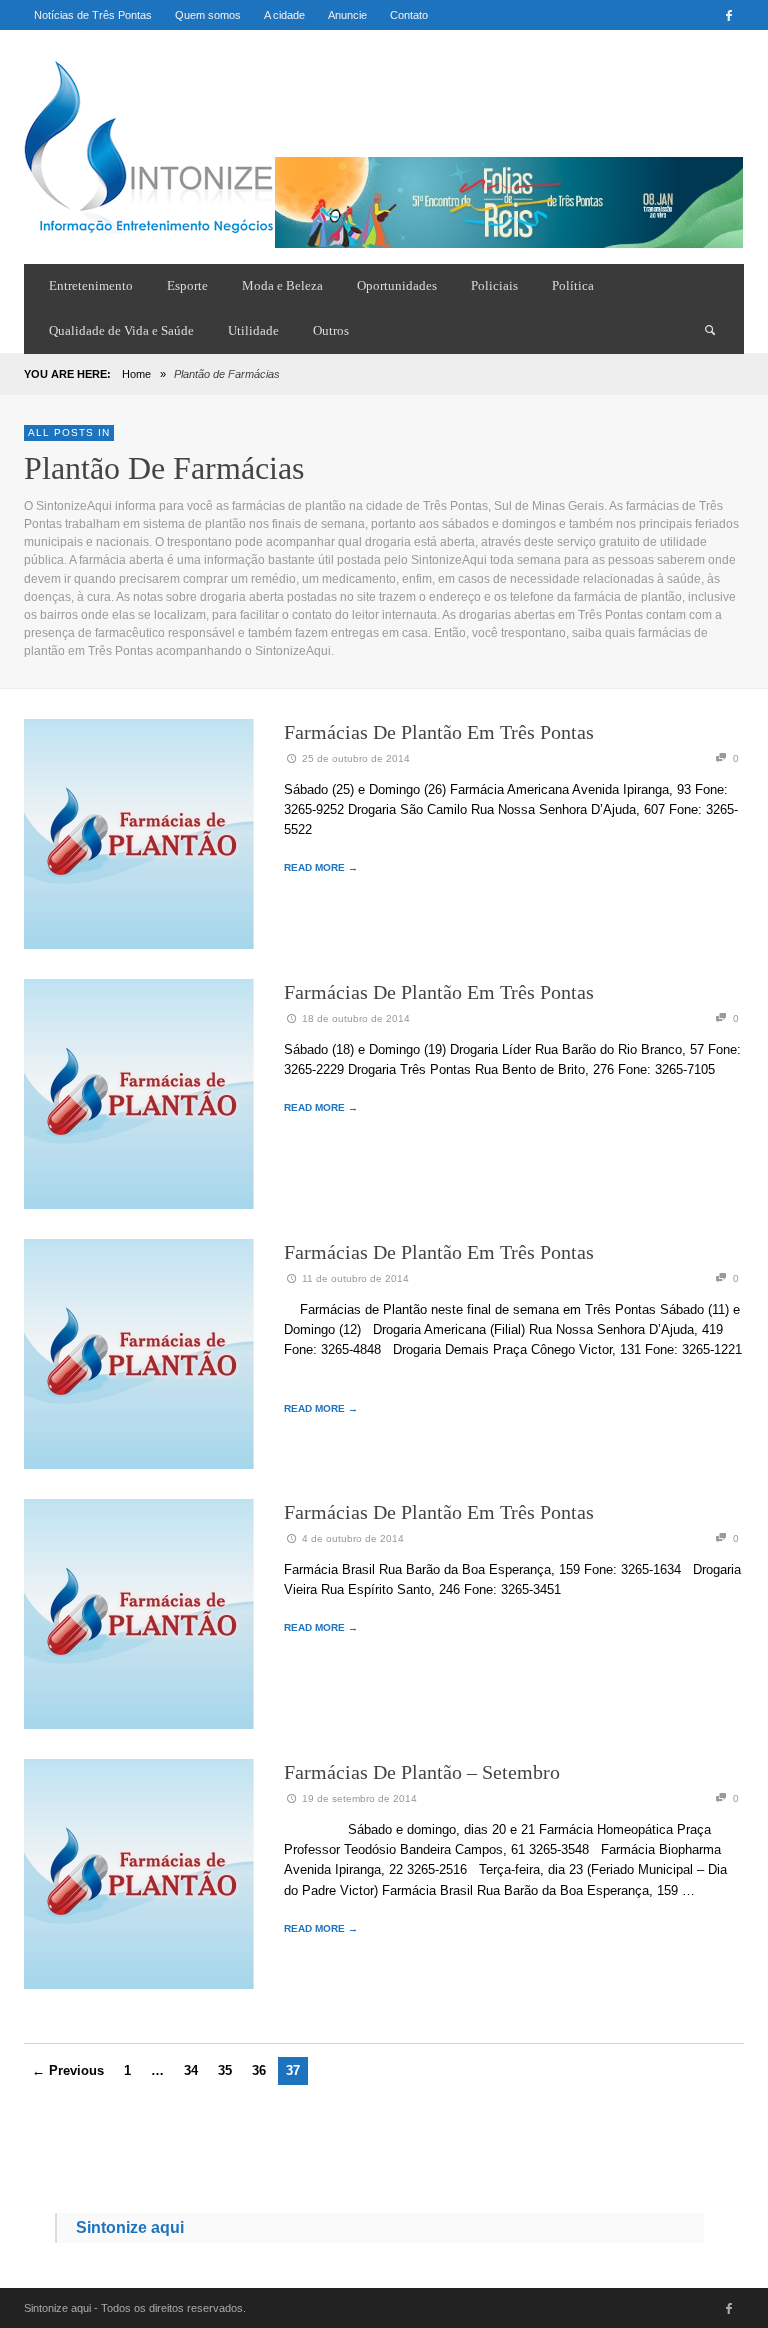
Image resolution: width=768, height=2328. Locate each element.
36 (259, 2070)
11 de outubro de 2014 (355, 1278)
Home (136, 374)
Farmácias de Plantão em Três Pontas (439, 732)
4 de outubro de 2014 (353, 1538)
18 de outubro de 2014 (356, 1018)
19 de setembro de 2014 (359, 1798)
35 (225, 2070)
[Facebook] (729, 15)
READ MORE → (321, 867)
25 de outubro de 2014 (356, 758)
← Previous (68, 2070)
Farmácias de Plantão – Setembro (422, 1772)
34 (191, 2070)
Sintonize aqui (130, 2227)
